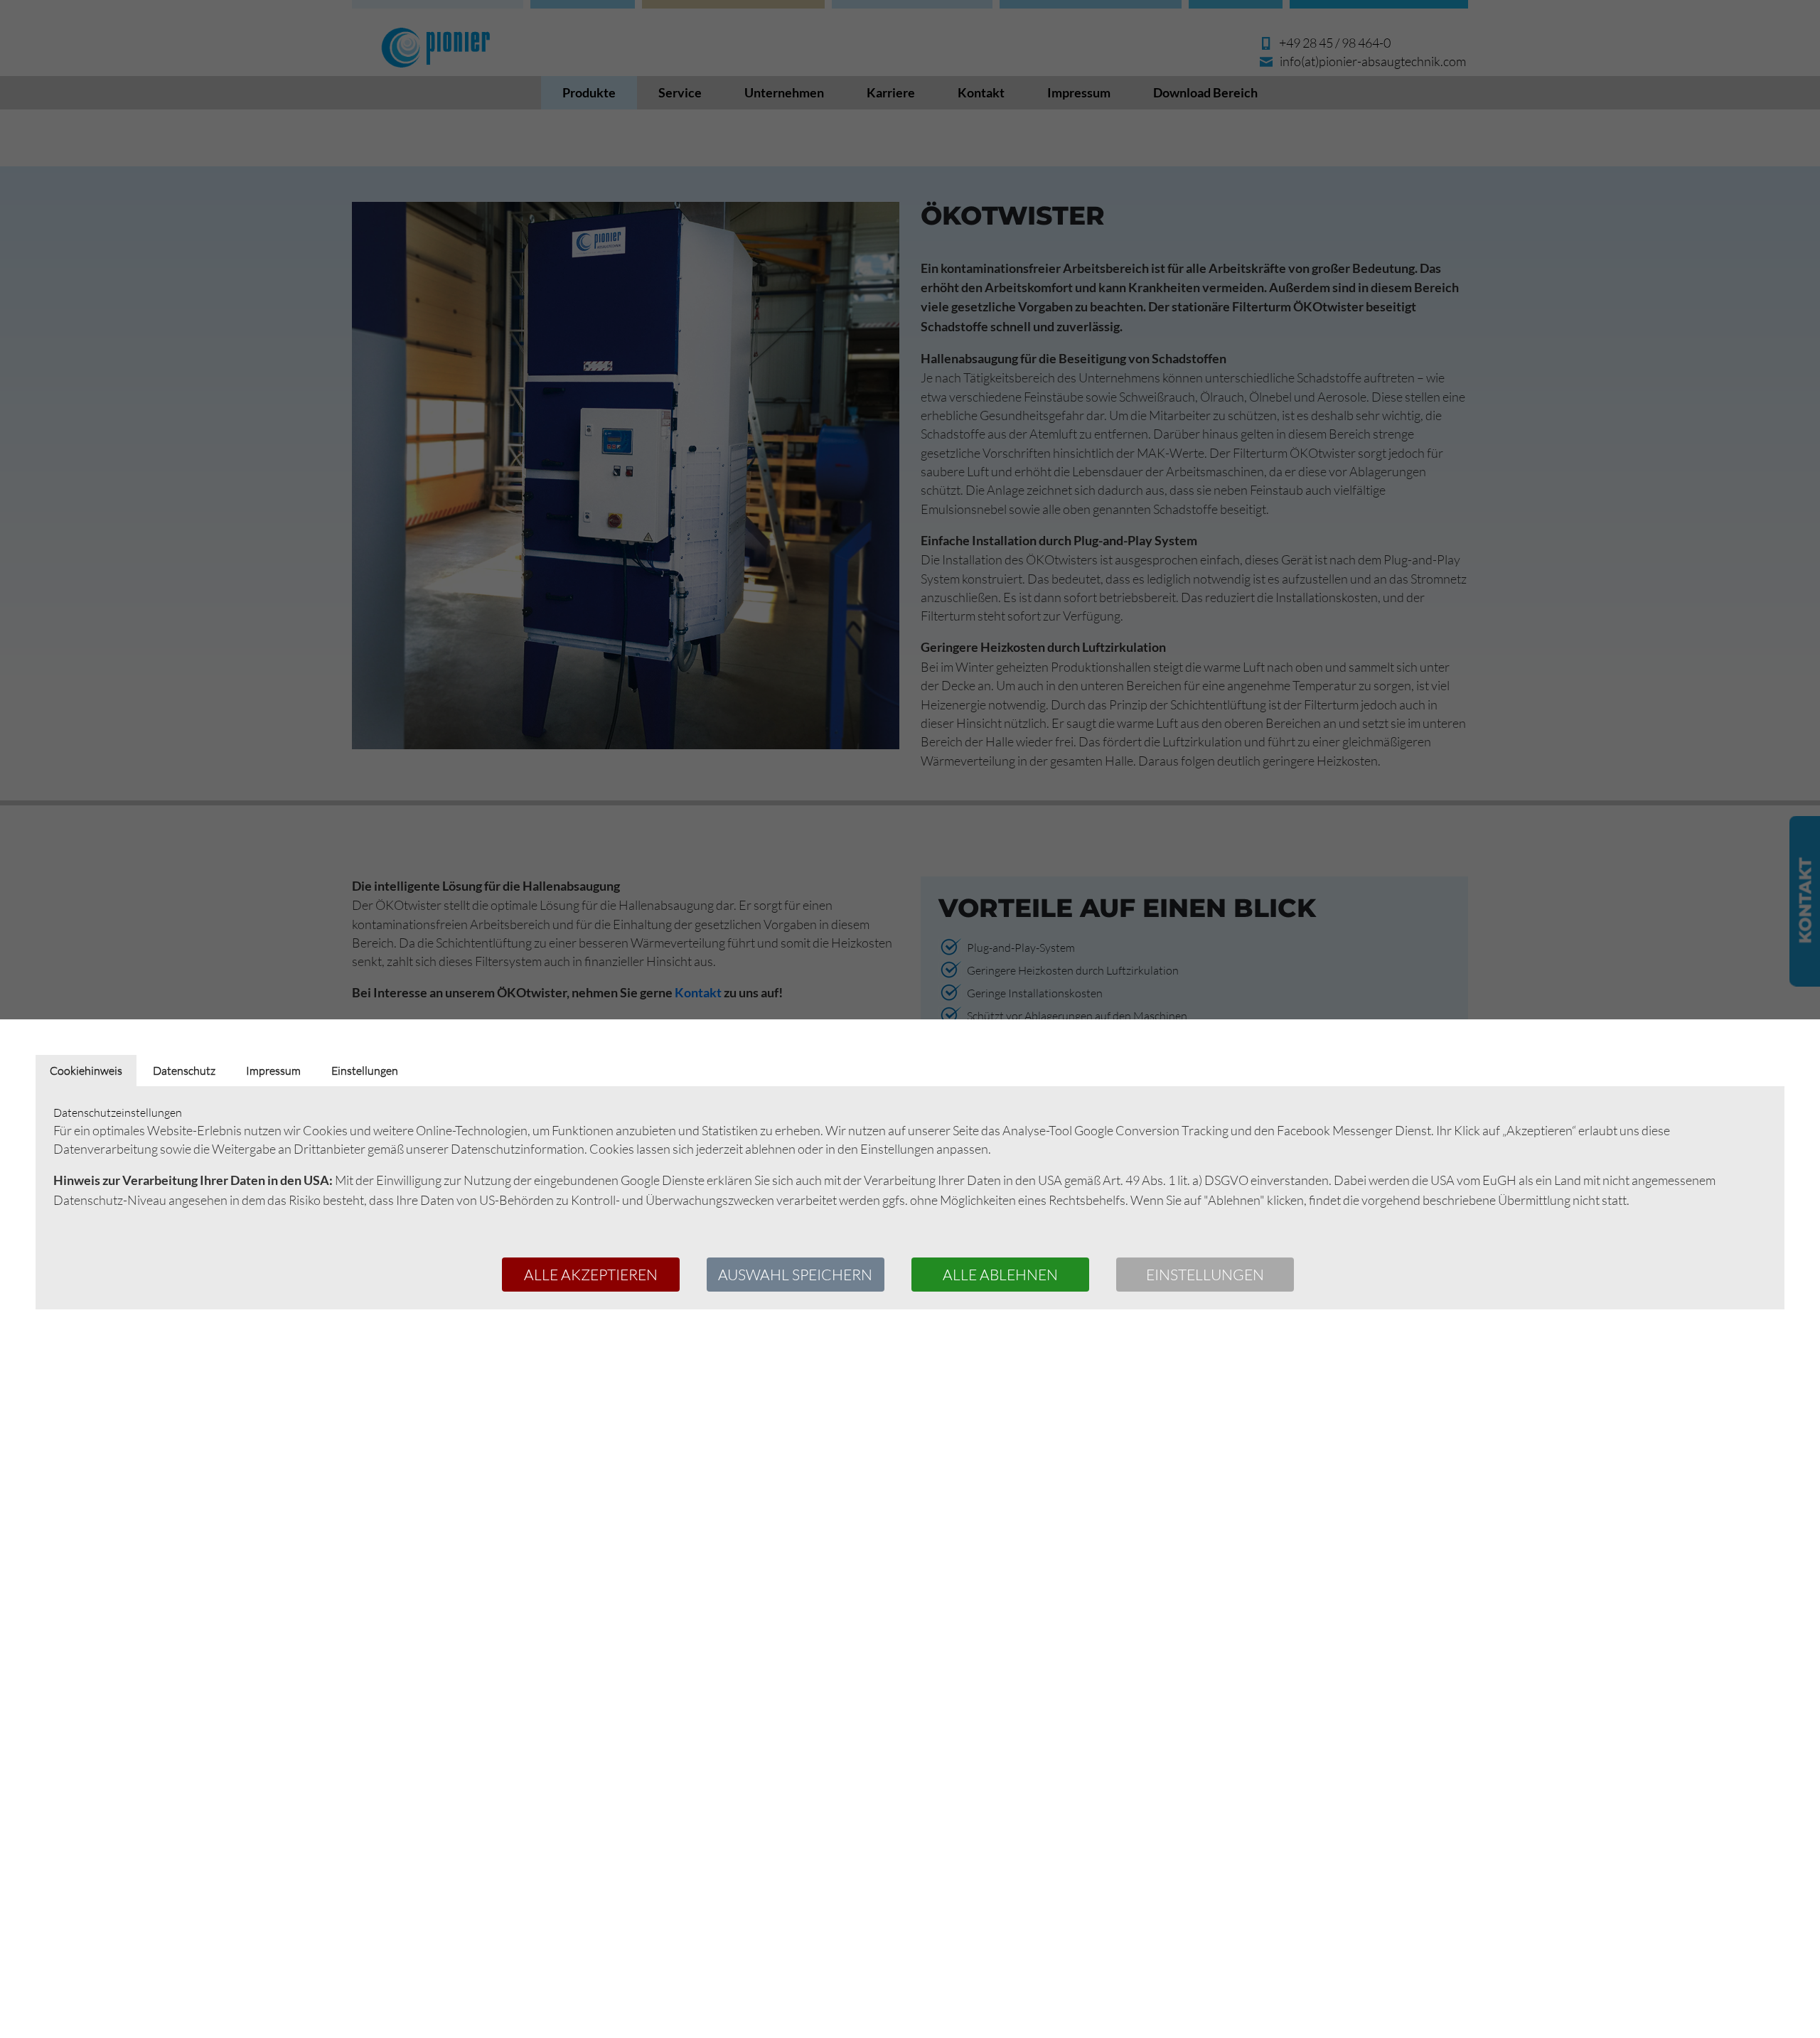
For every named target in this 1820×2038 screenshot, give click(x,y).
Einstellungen (1205, 1274)
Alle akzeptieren (591, 1274)
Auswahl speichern (795, 1274)
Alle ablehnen (1000, 1274)
